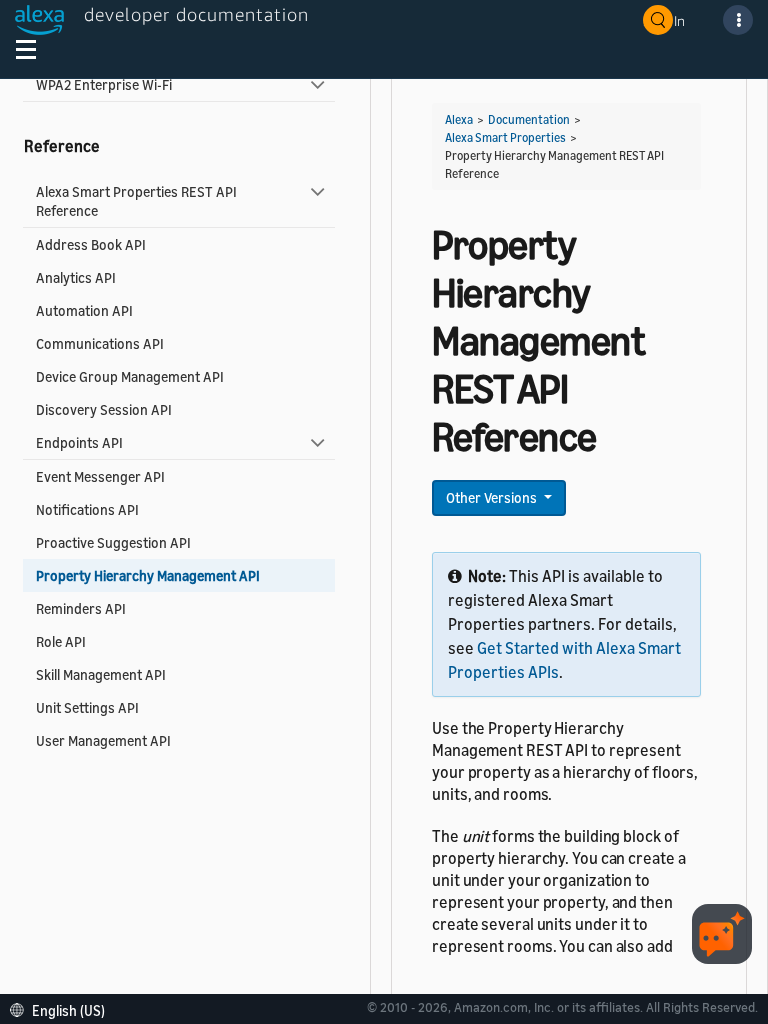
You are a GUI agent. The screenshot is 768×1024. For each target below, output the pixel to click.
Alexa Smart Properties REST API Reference (136, 201)
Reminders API (81, 608)
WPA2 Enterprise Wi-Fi (104, 84)
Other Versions (493, 497)
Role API (61, 641)
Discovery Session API (104, 409)
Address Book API (91, 244)
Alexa (459, 119)
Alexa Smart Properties (505, 137)
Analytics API (76, 277)
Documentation (529, 119)
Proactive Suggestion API (113, 542)
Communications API (100, 343)
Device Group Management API (130, 376)
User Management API (103, 740)
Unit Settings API (87, 707)
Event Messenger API (100, 476)
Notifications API (87, 509)
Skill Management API (101, 674)
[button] (62, 1008)
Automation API (84, 310)
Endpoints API (79, 442)
